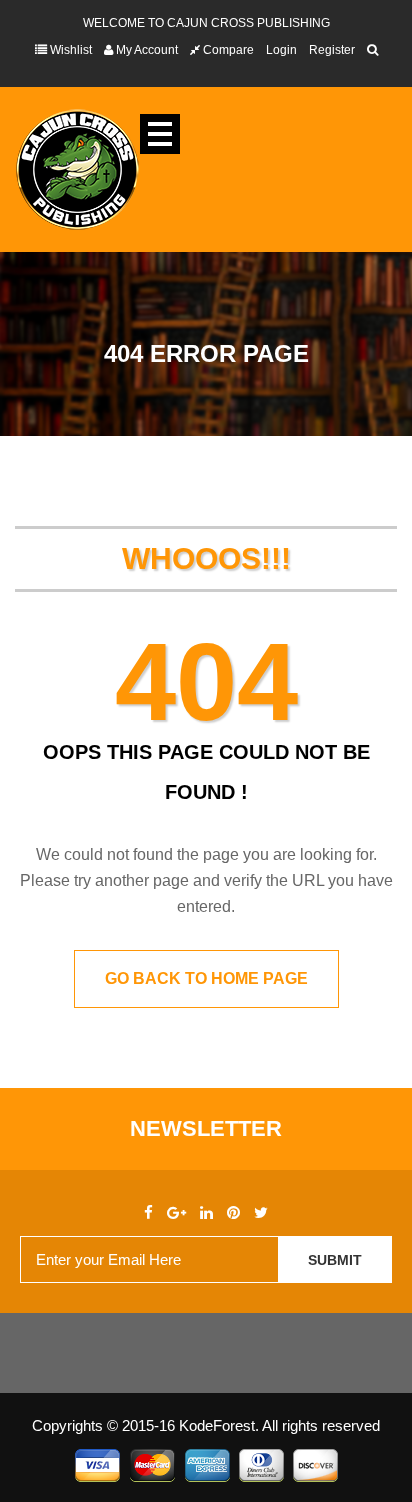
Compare (227, 50)
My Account (145, 50)
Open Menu (160, 134)
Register (332, 50)
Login (281, 50)
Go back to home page (206, 978)
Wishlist (69, 50)
